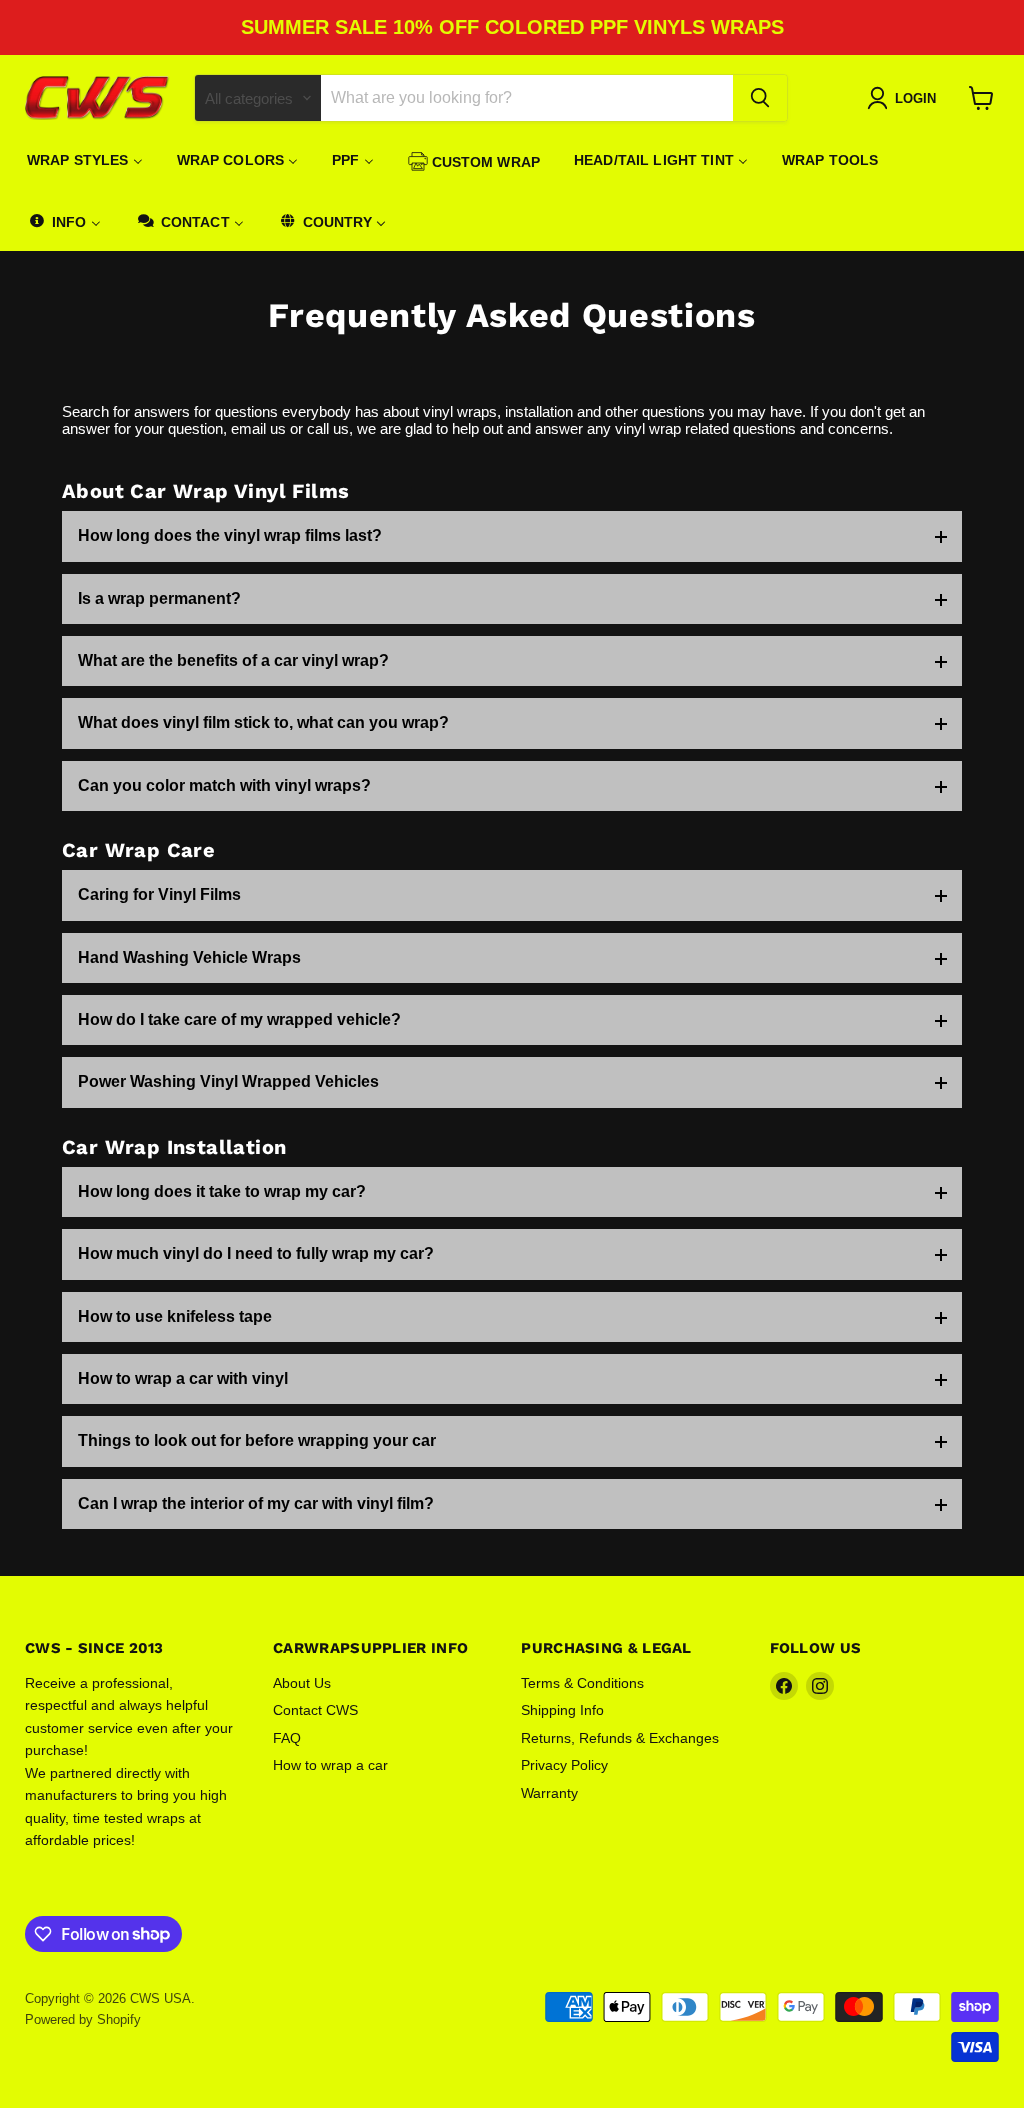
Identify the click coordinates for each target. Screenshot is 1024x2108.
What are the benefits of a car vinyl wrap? (233, 660)
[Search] (760, 98)
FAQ (287, 1738)
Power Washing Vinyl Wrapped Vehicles (228, 1081)
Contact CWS (315, 1710)
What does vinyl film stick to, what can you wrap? (263, 722)
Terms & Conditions (582, 1683)
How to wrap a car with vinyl (183, 1378)
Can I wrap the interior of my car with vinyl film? (256, 1503)
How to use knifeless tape (175, 1316)
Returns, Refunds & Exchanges (620, 1738)
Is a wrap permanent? (159, 598)
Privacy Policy (564, 1765)
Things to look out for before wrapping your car (257, 1440)
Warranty (549, 1793)
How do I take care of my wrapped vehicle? (239, 1019)
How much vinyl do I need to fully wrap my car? (256, 1253)
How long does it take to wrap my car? (222, 1191)
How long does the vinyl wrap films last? (230, 535)
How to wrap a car (330, 1765)
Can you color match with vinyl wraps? (224, 785)
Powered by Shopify (83, 2019)
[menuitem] (85, 160)
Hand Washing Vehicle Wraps (189, 957)
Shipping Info (562, 1710)
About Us (302, 1683)
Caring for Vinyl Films (159, 894)
